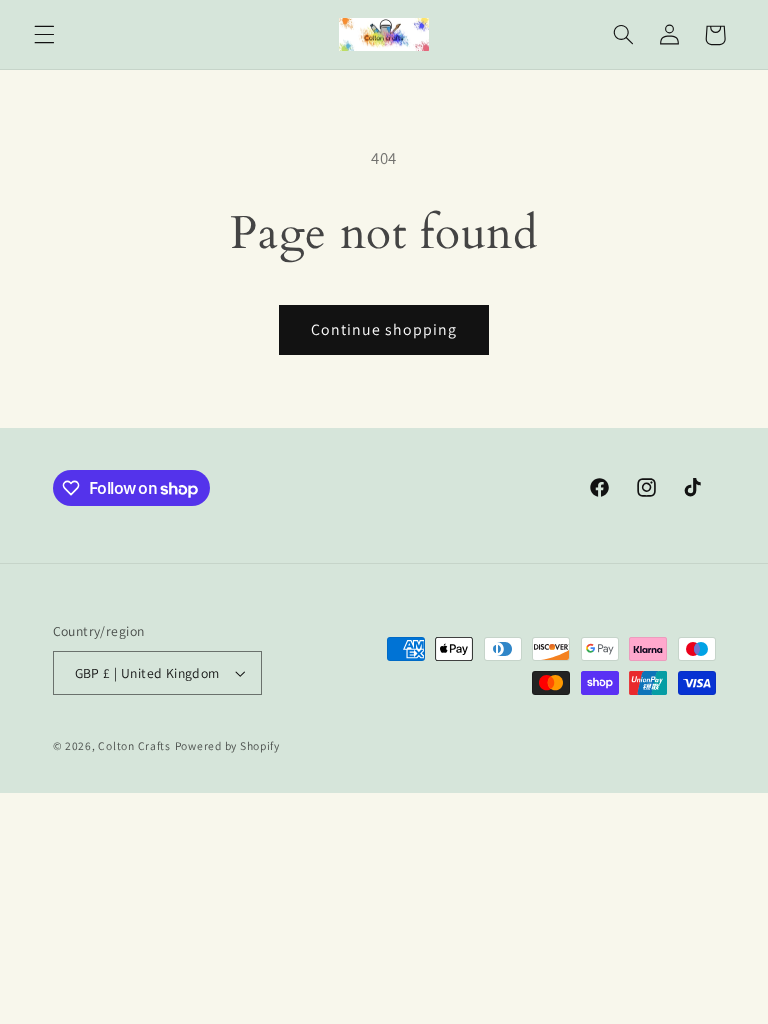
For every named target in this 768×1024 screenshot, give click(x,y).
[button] (44, 35)
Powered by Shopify (227, 745)
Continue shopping (384, 329)
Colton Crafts (134, 745)
